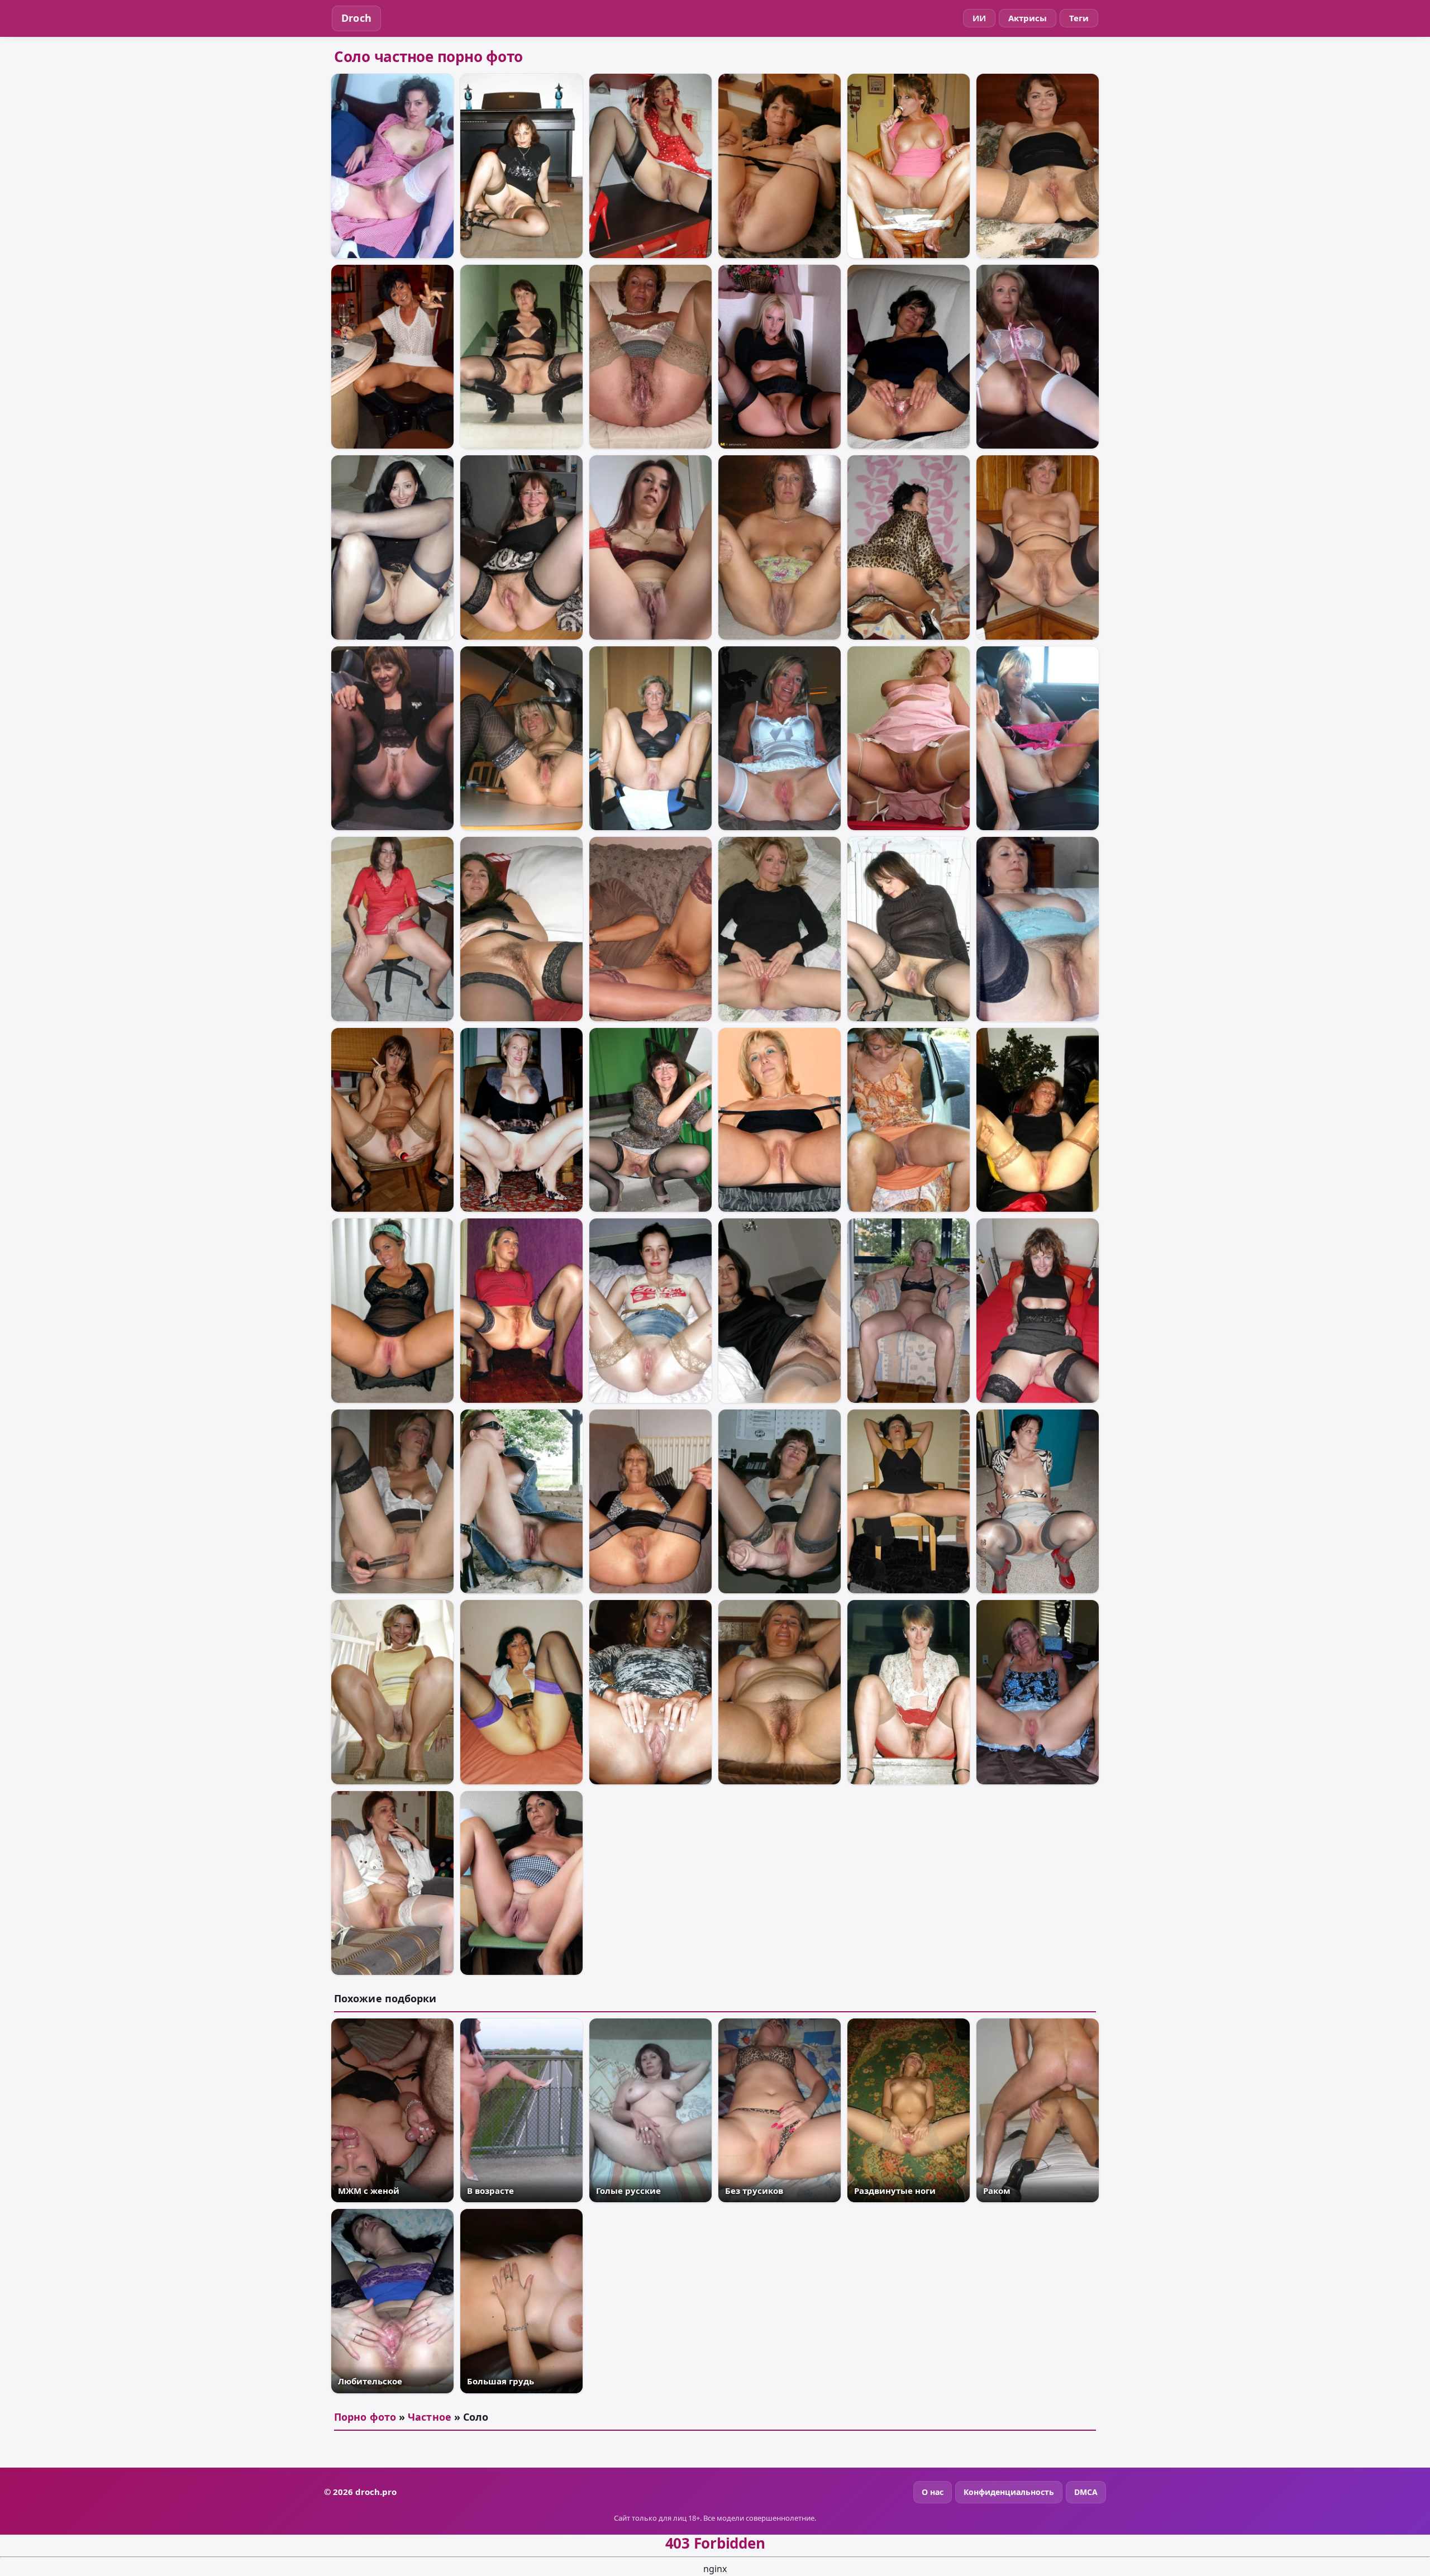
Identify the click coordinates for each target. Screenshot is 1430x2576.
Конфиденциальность (1009, 2492)
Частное (430, 2417)
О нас (933, 2492)
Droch (356, 18)
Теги (1079, 18)
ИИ (979, 18)
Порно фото (365, 2417)
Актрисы (1028, 18)
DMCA (1086, 2492)
